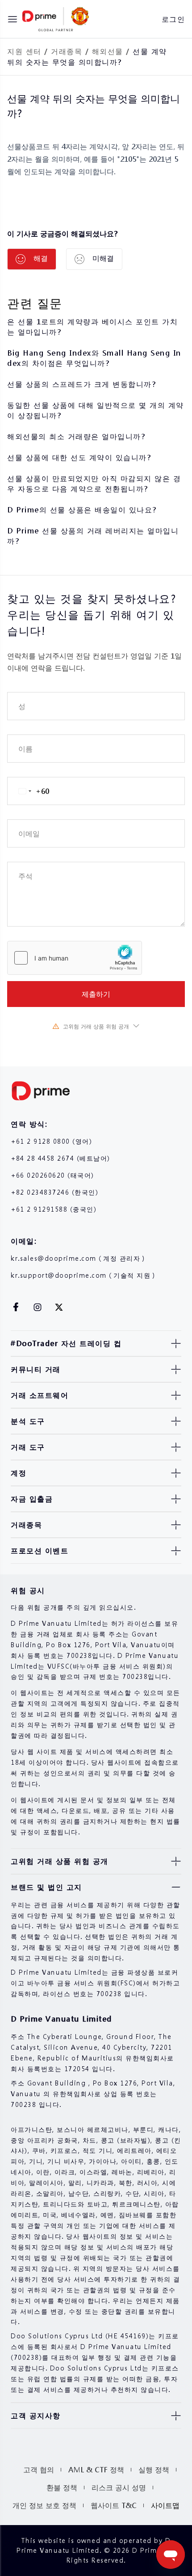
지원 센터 (24, 51)
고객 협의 (39, 2469)
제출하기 (96, 994)
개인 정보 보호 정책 (44, 2505)
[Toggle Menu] (13, 19)
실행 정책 (154, 2469)
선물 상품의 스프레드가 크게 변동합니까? (81, 384)
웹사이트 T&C (114, 2505)
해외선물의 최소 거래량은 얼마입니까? (76, 436)
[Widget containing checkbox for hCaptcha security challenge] (75, 958)
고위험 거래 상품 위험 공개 (96, 1026)
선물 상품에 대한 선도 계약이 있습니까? (79, 457)
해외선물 (108, 51)
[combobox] (28, 791)
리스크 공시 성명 (119, 2487)
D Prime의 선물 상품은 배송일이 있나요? (82, 510)
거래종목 (67, 51)
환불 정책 (62, 2487)
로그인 (173, 19)
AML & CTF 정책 (96, 2469)
